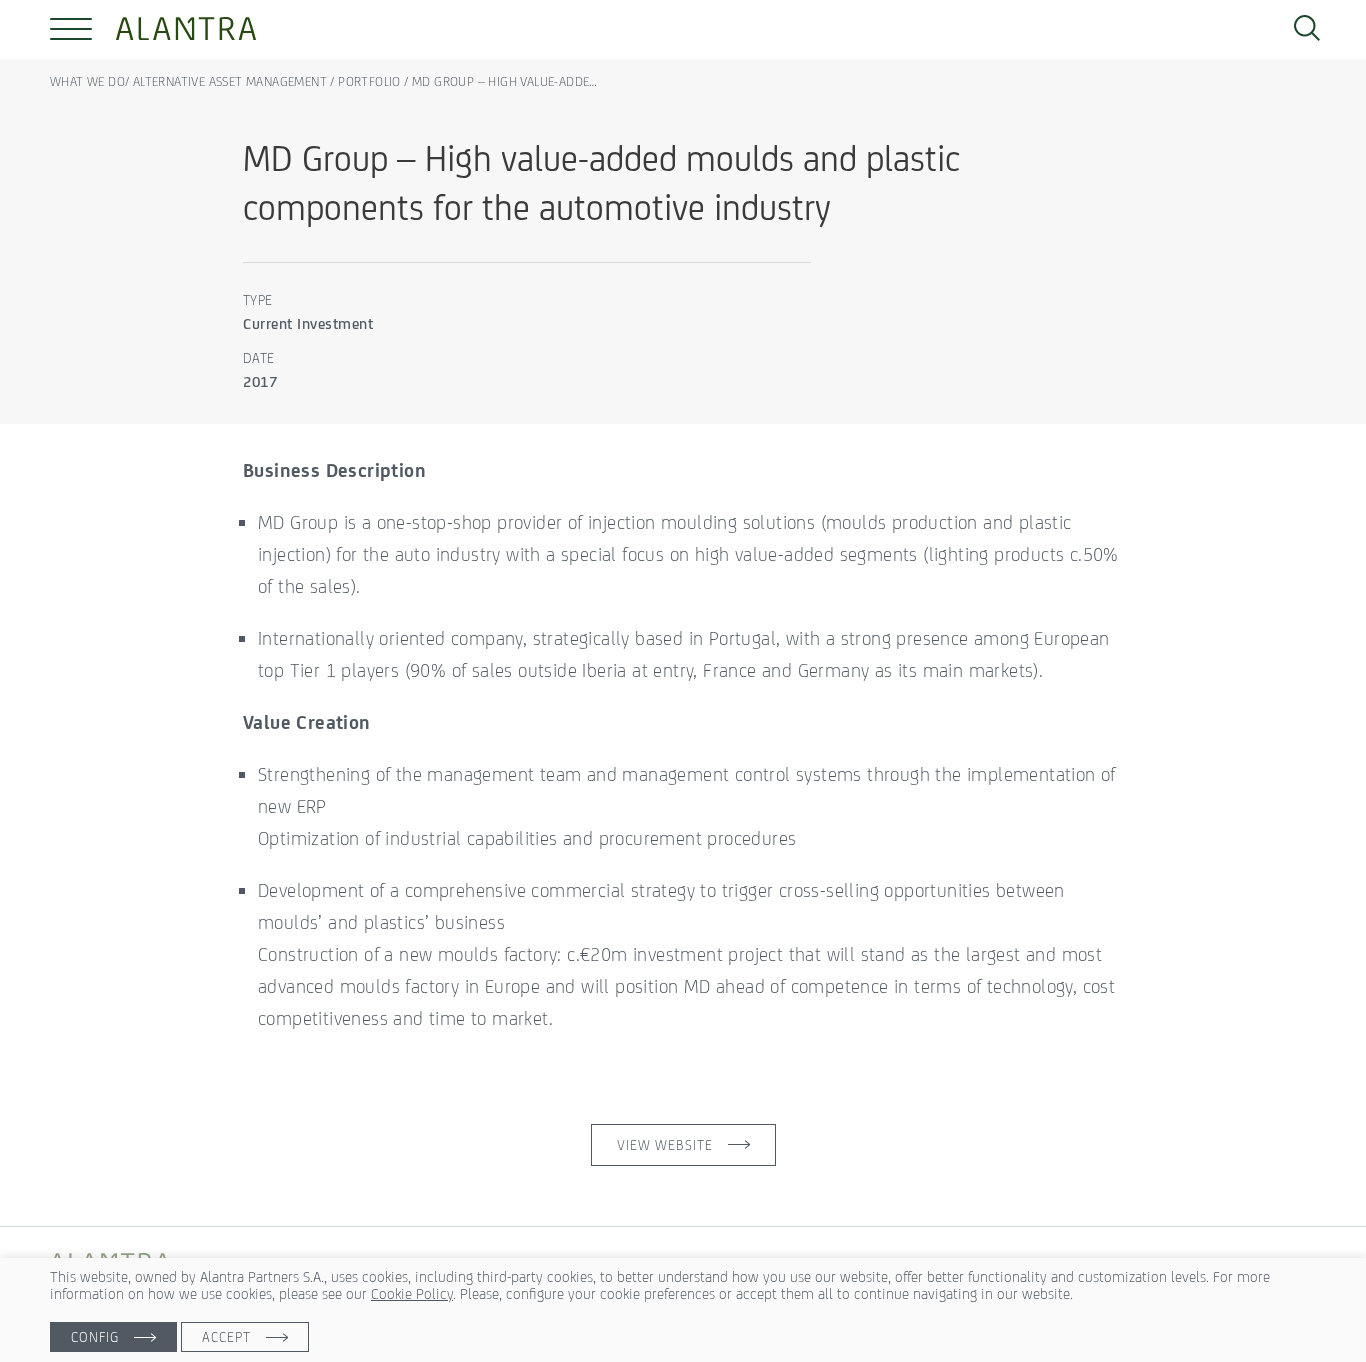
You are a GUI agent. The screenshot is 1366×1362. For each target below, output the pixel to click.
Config (95, 1337)
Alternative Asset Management (230, 81)
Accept (226, 1337)
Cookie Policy (412, 1293)
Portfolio (369, 81)
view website (665, 1145)
